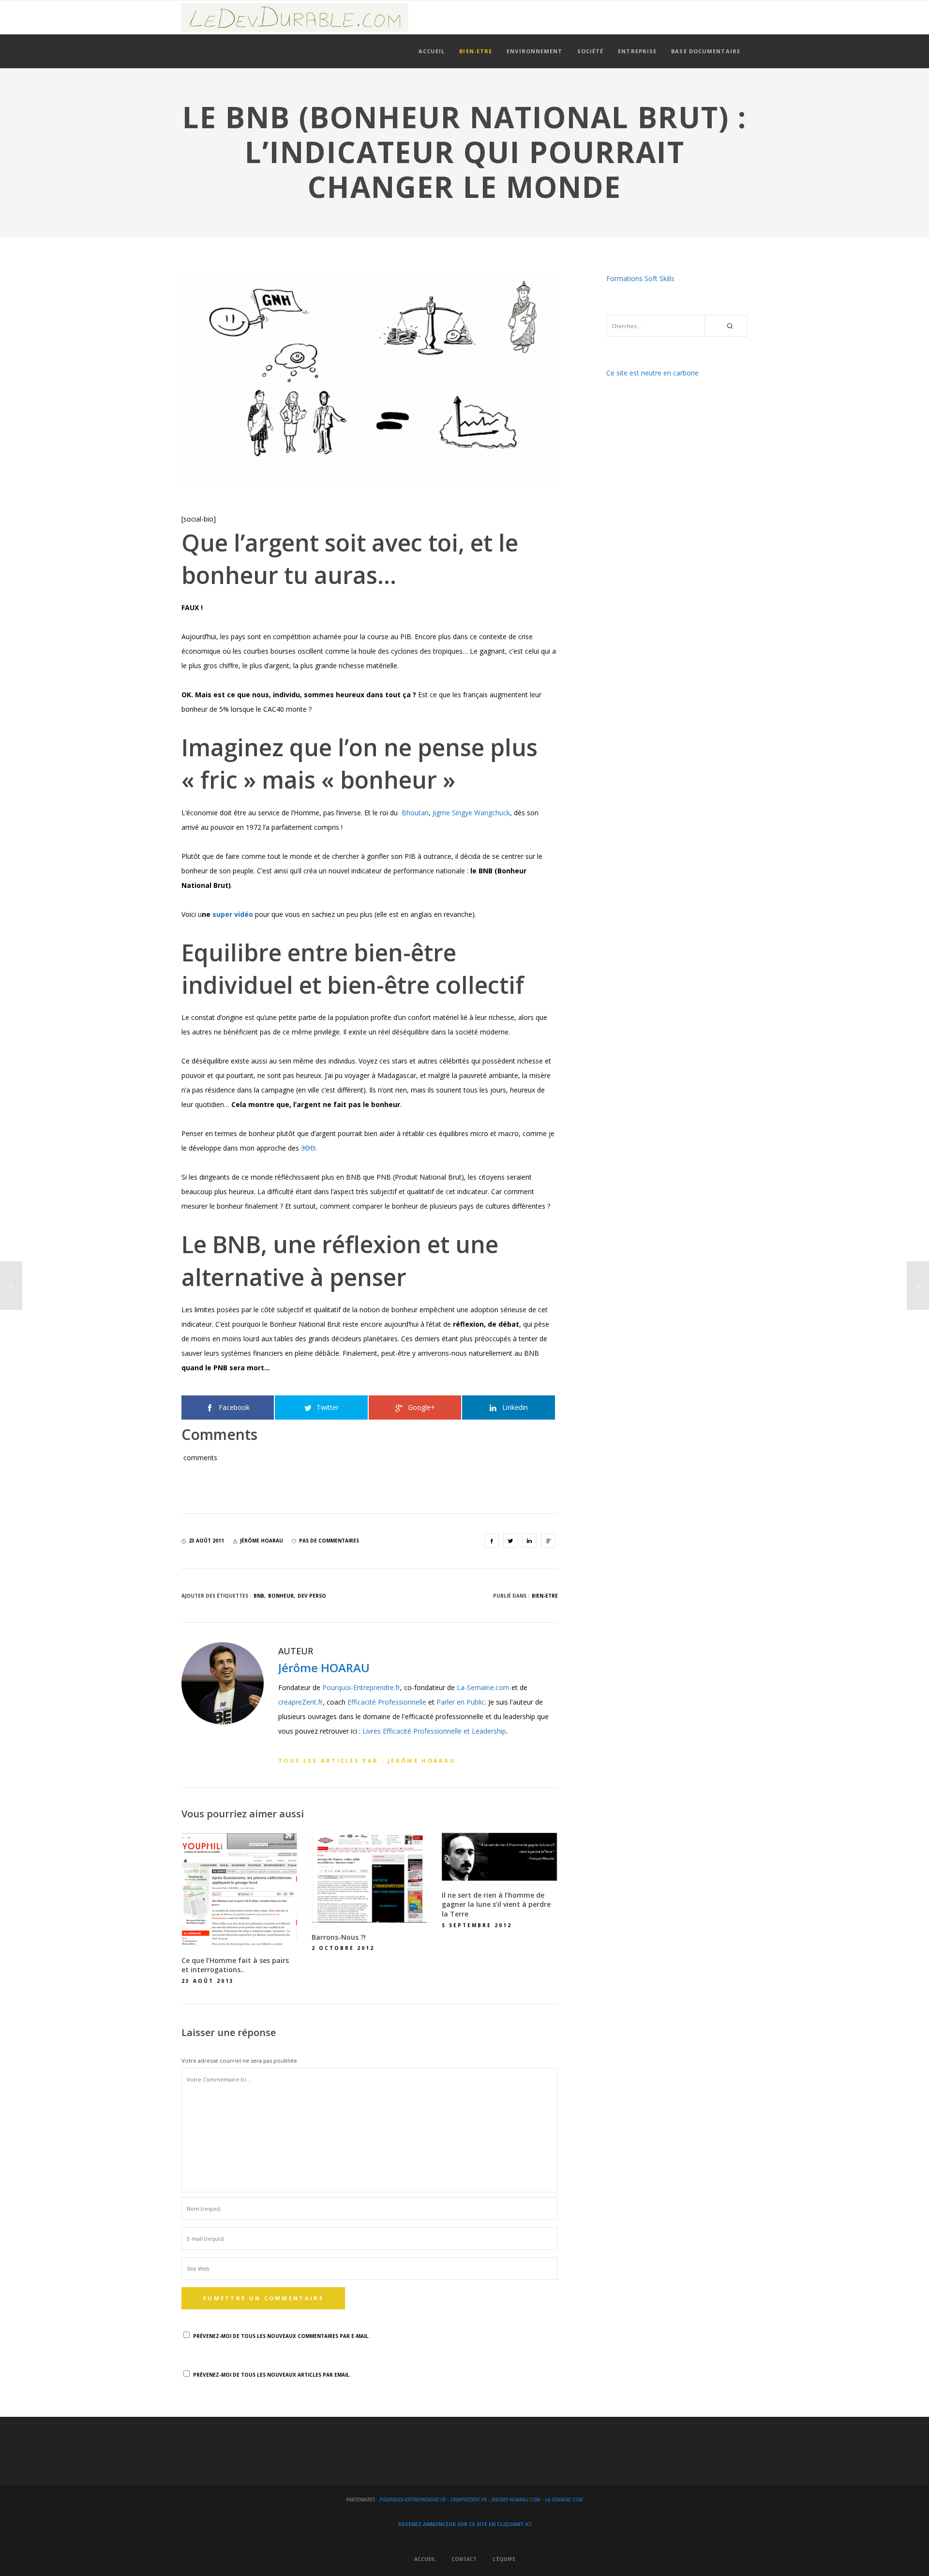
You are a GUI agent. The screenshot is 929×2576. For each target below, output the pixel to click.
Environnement (534, 51)
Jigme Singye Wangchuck (471, 813)
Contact (464, 2559)
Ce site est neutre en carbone (652, 373)
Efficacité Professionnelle (387, 1702)
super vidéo (233, 914)
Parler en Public (461, 1702)
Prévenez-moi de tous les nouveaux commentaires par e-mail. (281, 2336)
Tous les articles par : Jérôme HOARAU (367, 1760)
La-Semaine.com (483, 1687)
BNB (259, 1596)
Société (591, 51)
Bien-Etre (476, 51)
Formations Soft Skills (640, 278)
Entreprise (637, 51)
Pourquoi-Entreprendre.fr (361, 1687)
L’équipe (504, 2559)
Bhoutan (415, 813)
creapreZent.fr (300, 1702)
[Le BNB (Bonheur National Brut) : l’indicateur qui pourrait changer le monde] (492, 1541)
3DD (308, 1148)
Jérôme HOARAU (324, 1668)
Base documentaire (706, 51)
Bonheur (281, 1596)
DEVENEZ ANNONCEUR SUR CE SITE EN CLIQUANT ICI (465, 2524)
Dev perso (312, 1596)
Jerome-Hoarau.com (516, 2500)
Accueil (432, 51)
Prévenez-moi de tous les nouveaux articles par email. (272, 2375)
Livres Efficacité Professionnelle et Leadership (434, 1731)
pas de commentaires (329, 1541)
